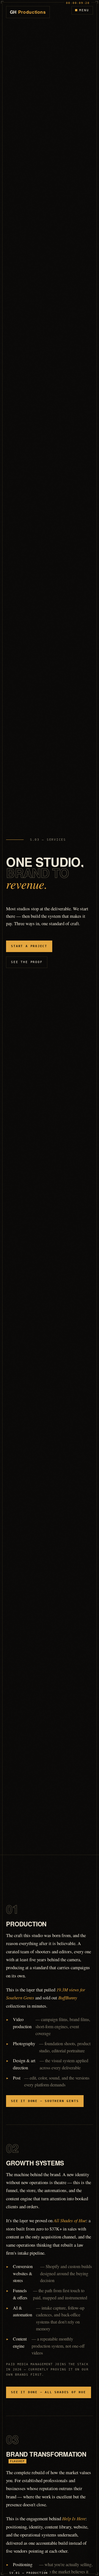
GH (28, 12)
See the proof (27, 962)
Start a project (29, 946)
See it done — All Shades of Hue (49, 2392)
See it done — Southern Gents (45, 2101)
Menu (84, 10)
